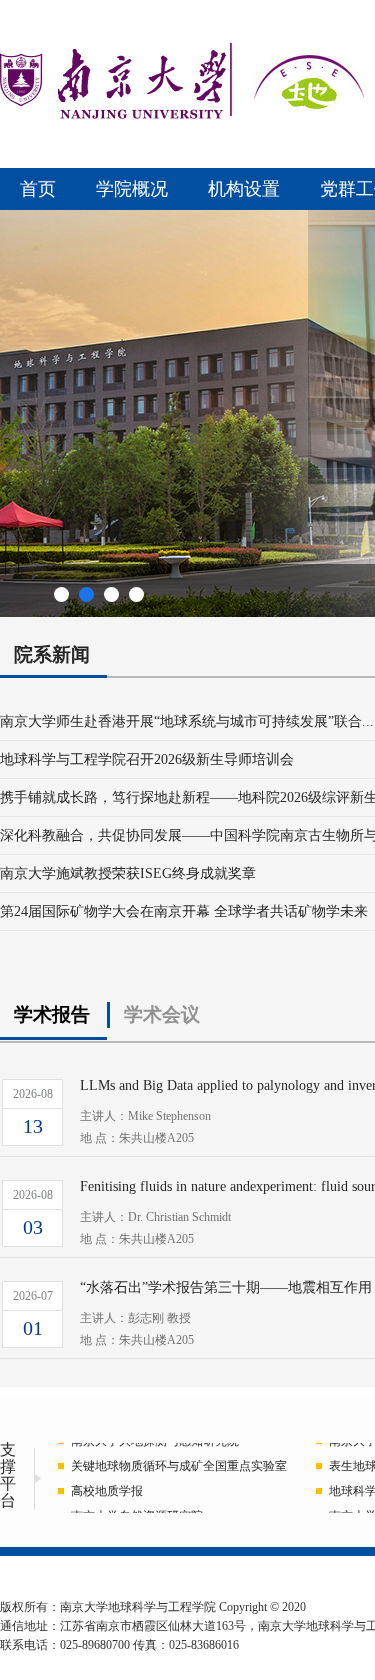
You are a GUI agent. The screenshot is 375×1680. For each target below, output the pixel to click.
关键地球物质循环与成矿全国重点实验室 (179, 1464)
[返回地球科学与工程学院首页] (113, 115)
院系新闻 (52, 654)
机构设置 (244, 189)
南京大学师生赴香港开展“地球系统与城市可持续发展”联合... (187, 721)
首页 (38, 189)
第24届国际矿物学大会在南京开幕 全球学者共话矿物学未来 (184, 911)
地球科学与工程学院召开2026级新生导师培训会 (147, 759)
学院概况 (132, 189)
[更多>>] (16, 666)
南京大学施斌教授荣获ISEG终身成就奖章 (128, 873)
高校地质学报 (107, 1489)
